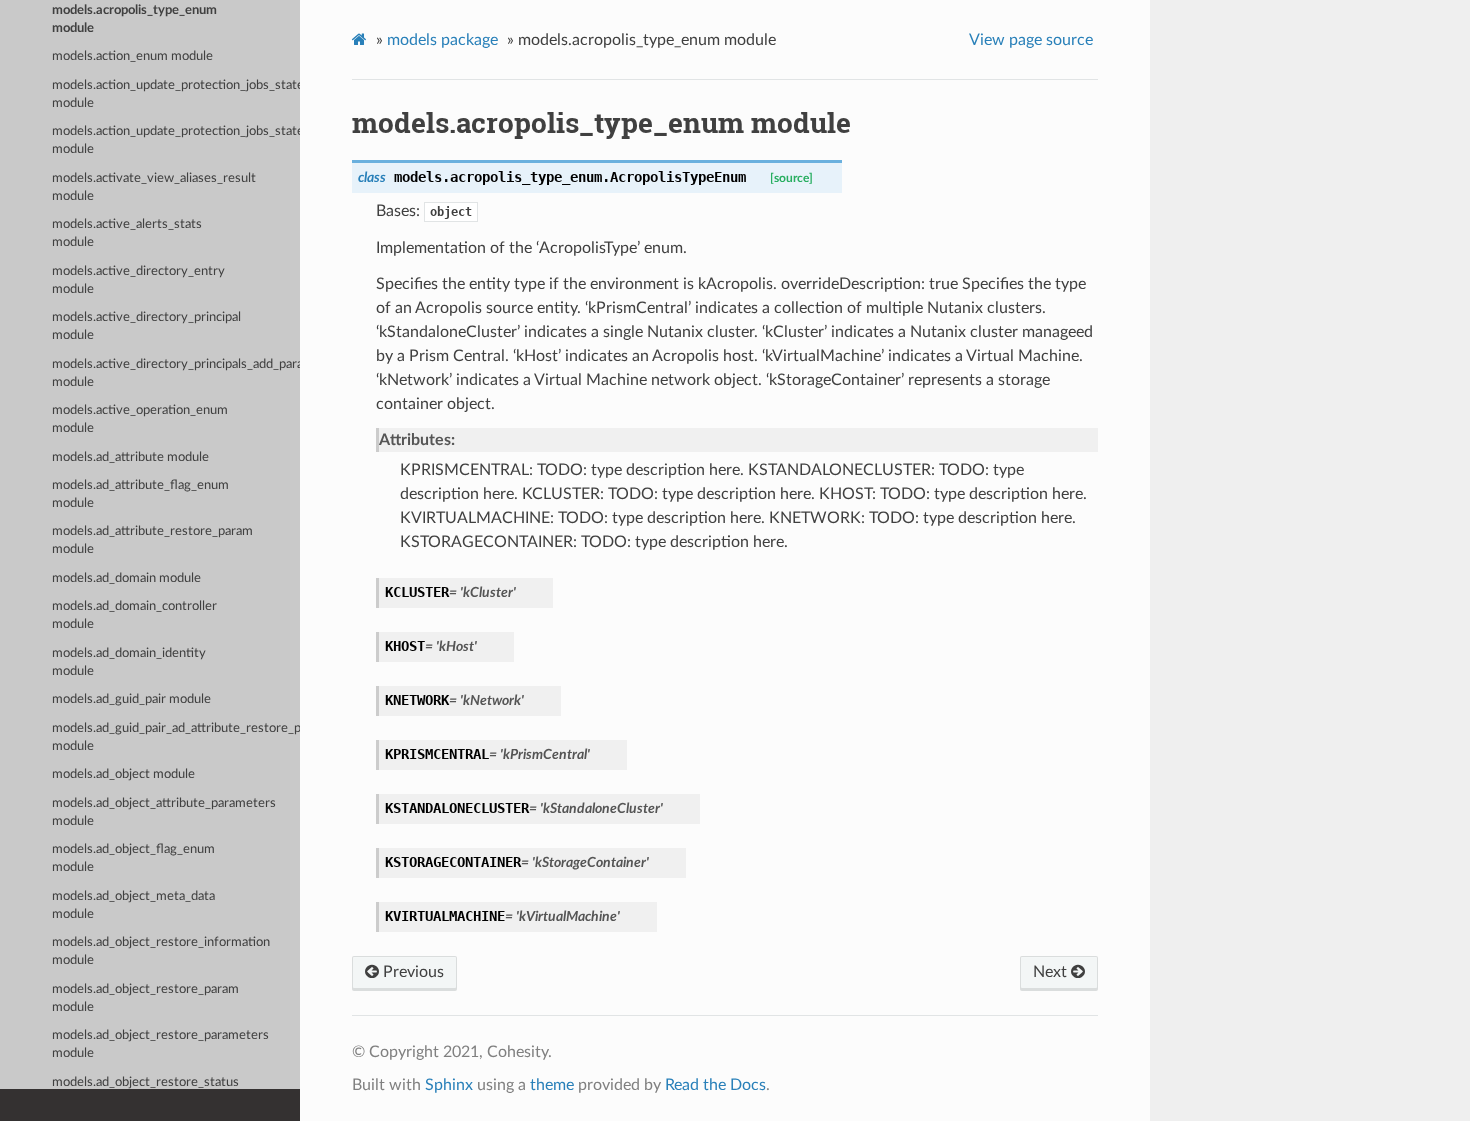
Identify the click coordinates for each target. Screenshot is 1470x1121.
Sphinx (449, 1085)
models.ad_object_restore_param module (145, 998)
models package (442, 40)
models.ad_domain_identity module (129, 662)
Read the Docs (715, 1085)
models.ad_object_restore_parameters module (160, 1044)
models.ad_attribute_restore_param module (152, 540)
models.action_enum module (132, 56)
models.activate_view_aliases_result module (154, 187)
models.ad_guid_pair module (131, 699)
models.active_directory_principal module (146, 326)
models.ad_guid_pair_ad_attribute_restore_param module (176, 737)
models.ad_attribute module (130, 457)
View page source (1031, 40)
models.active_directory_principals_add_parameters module (176, 373)
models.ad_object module (123, 774)
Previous (411, 972)
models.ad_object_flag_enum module (133, 858)
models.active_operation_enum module (140, 419)
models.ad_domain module (126, 578)
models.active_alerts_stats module (127, 233)
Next (1052, 972)
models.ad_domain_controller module (134, 615)
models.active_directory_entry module (138, 280)
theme (552, 1085)
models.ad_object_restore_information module (161, 951)
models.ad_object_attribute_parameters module (164, 812)
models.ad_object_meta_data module (133, 905)
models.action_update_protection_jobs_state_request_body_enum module (176, 140)
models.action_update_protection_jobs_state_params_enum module (176, 94)
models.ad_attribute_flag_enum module (140, 494)
